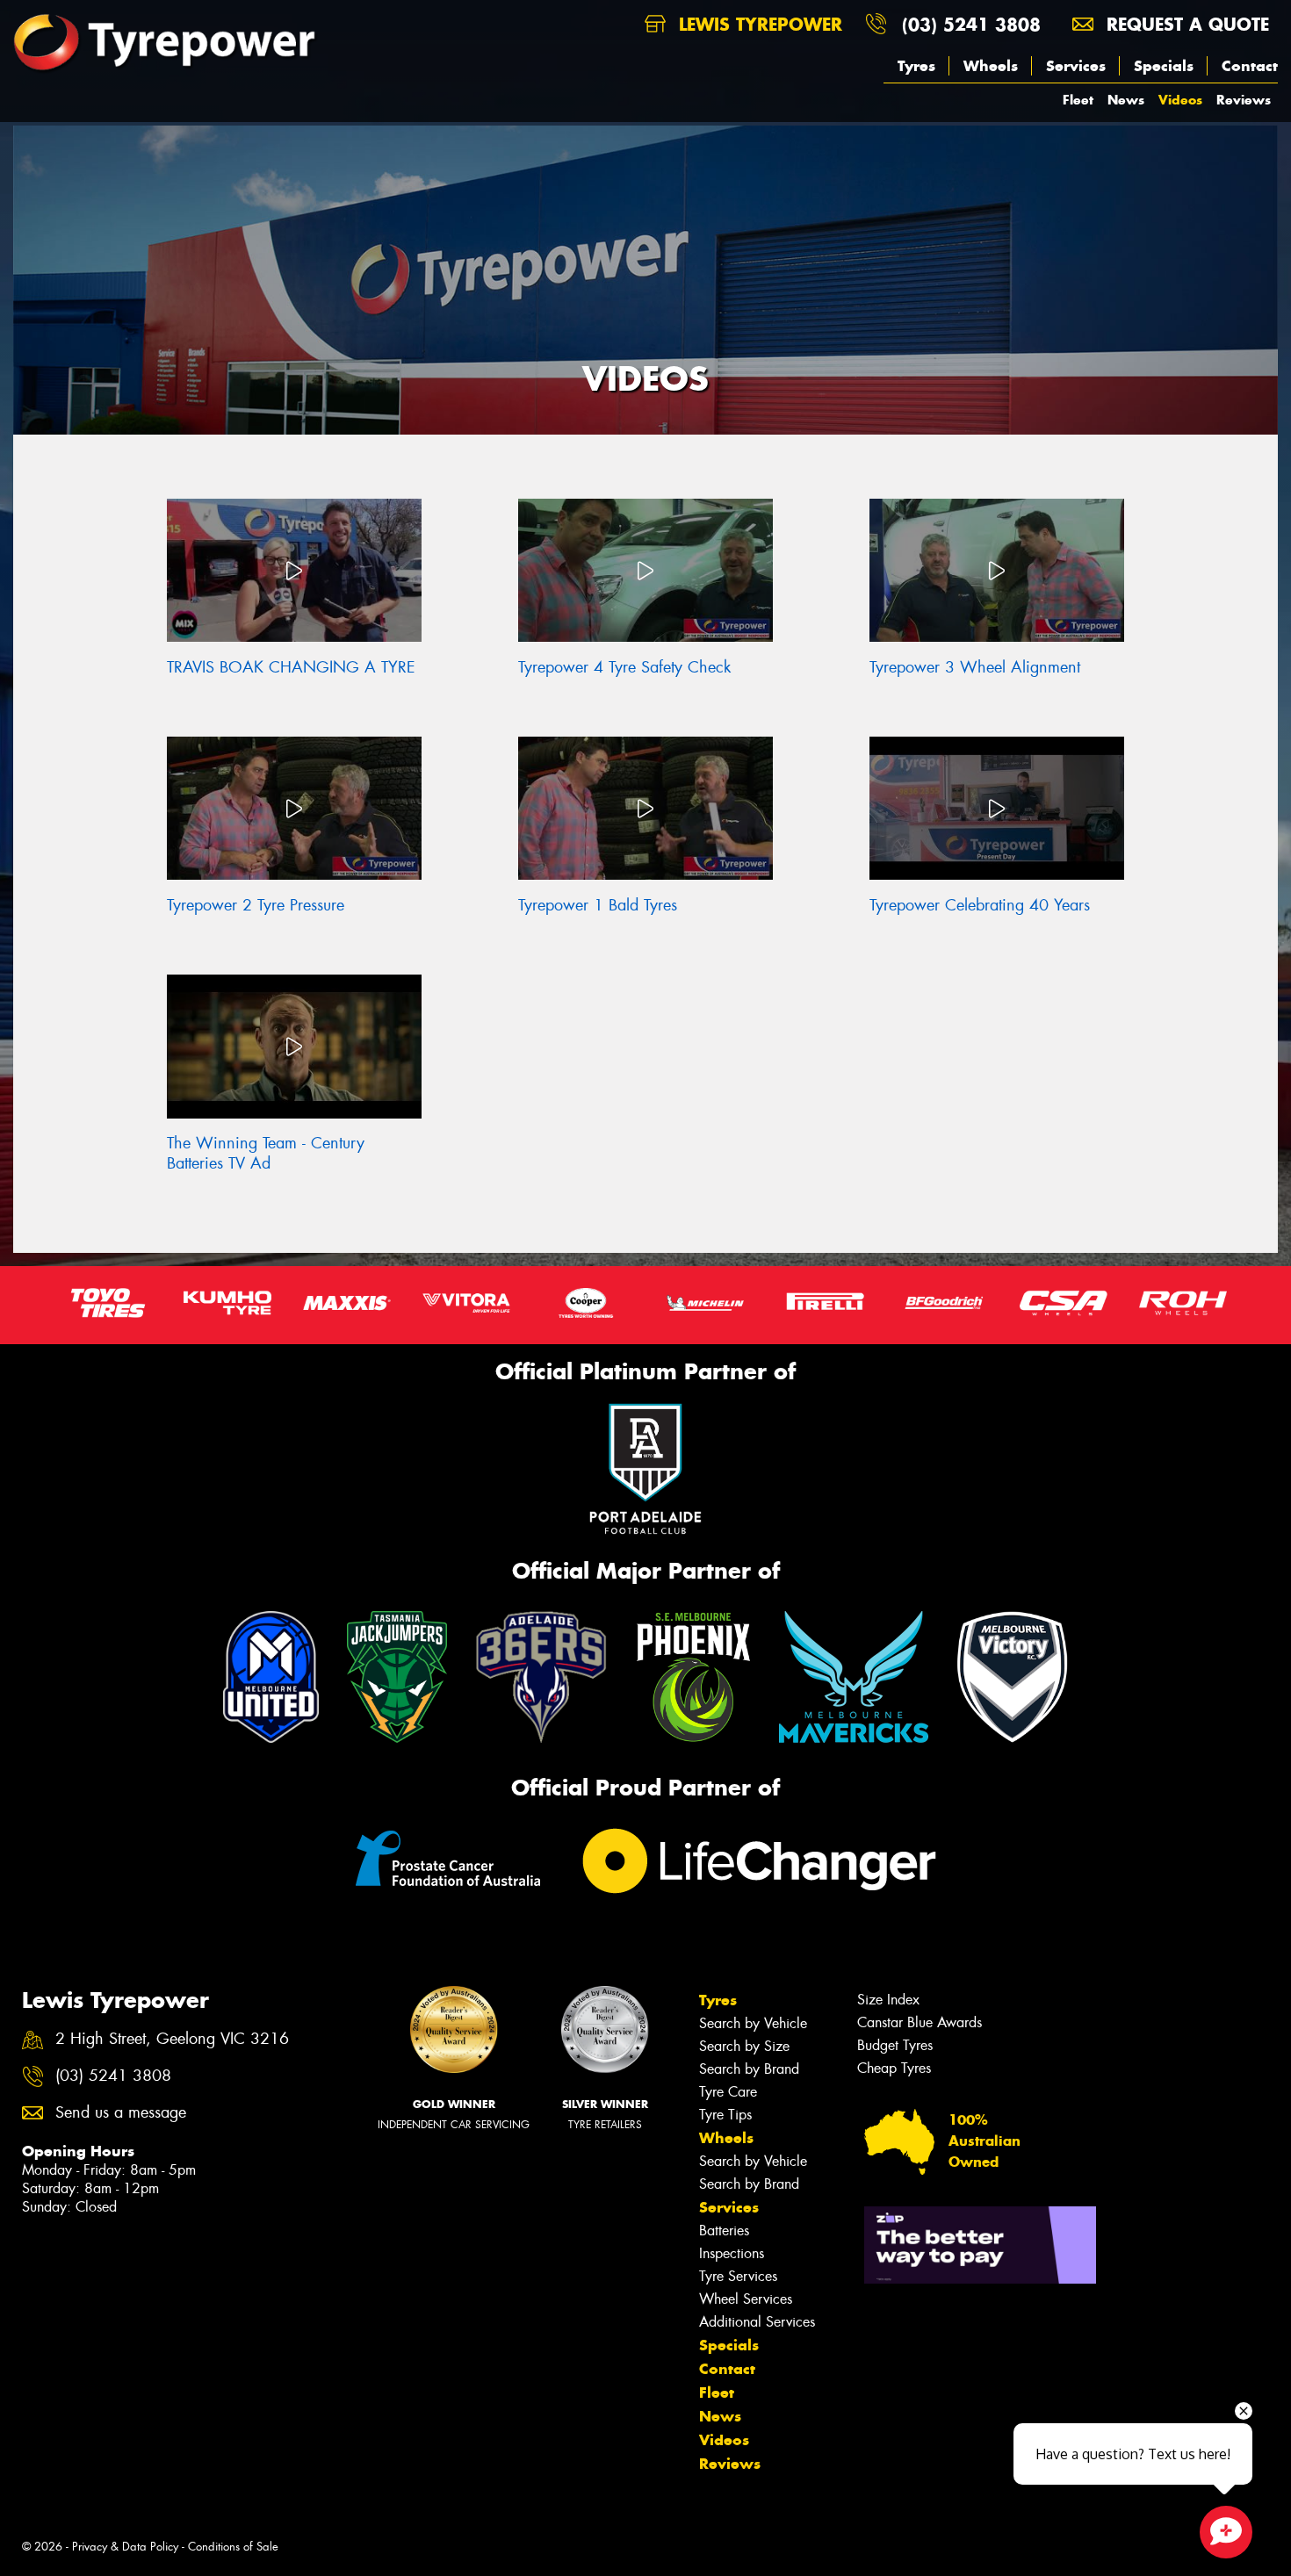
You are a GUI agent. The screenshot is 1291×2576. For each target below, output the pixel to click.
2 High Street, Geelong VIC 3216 (172, 2039)
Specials (1164, 66)
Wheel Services (746, 2299)
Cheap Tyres (894, 2068)
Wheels (991, 66)
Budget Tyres (895, 2045)
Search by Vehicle (753, 2023)
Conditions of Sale (233, 2547)
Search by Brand (749, 2069)
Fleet (1078, 100)
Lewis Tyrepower (757, 24)
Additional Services (757, 2322)
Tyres (916, 66)
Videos (1180, 100)
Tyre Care (728, 2092)
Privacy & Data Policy (125, 2547)
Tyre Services (738, 2276)
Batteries (724, 2231)
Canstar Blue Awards (920, 2022)
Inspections (732, 2253)
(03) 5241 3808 (971, 24)
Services (1076, 66)
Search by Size (744, 2046)
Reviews (1244, 100)
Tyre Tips (725, 2115)
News (1126, 100)
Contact (1250, 66)
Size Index (888, 2000)
